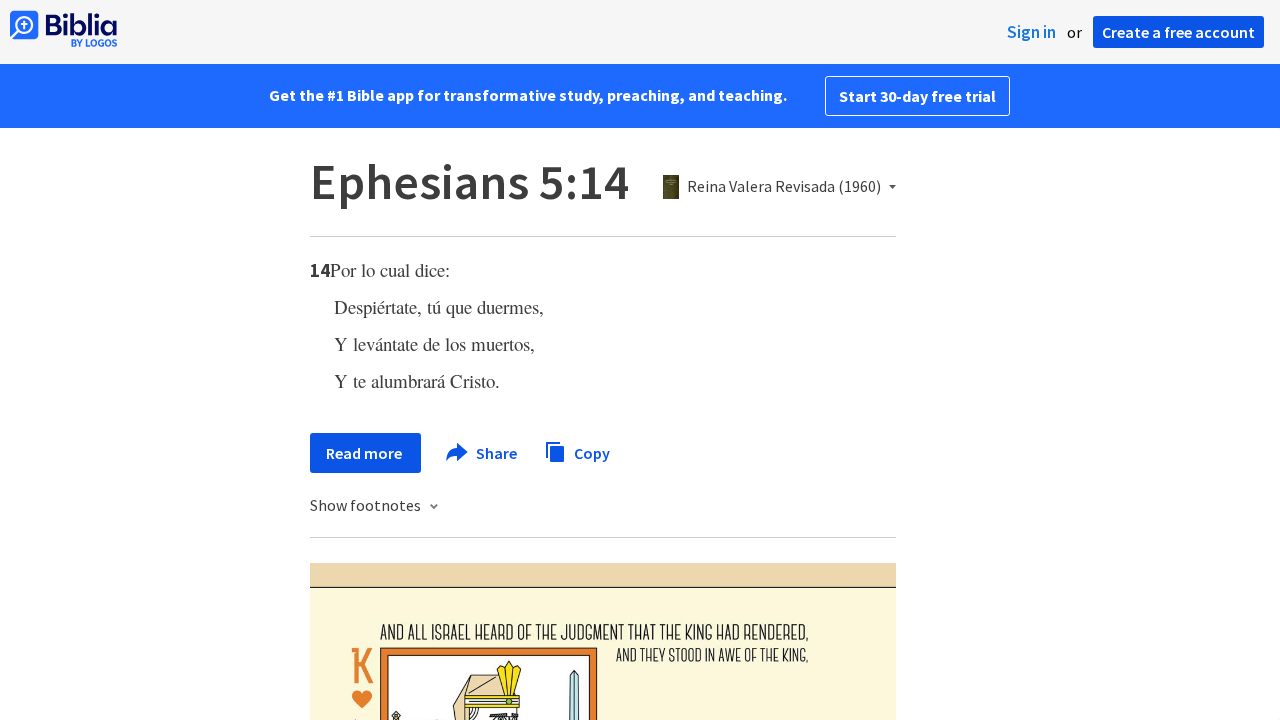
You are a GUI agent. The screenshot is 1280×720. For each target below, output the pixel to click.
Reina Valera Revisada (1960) (784, 187)
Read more (365, 453)
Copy (590, 452)
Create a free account (1178, 32)
